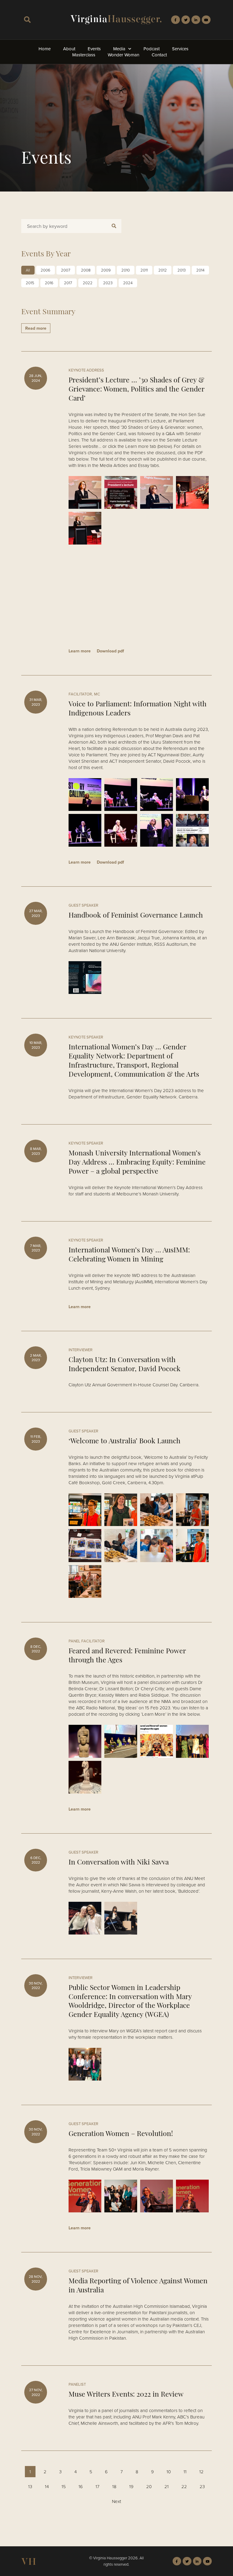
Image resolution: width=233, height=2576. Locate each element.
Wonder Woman (123, 55)
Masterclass (84, 55)
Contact (159, 55)
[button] (27, 20)
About (69, 49)
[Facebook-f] (176, 20)
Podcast (152, 49)
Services (180, 49)
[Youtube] (206, 20)
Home (45, 49)
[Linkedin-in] (196, 20)
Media (119, 49)
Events (94, 49)
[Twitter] (186, 20)
